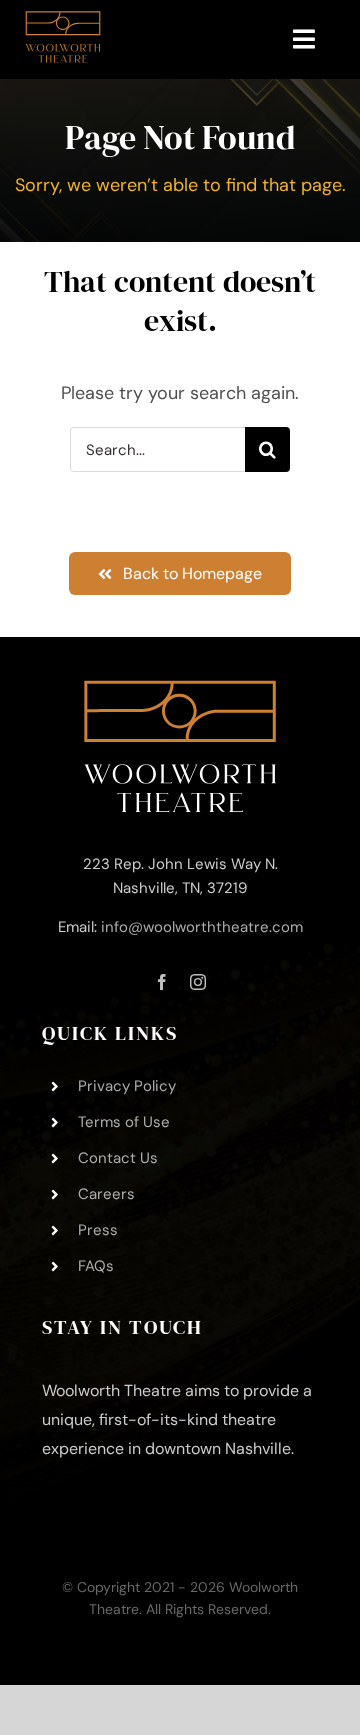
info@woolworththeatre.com (202, 927)
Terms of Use (124, 1122)
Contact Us (118, 1158)
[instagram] (198, 982)
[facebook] (162, 982)
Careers (106, 1194)
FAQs (96, 1266)
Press (98, 1230)
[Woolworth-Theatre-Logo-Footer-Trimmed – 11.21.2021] (180, 689)
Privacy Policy (127, 1086)
